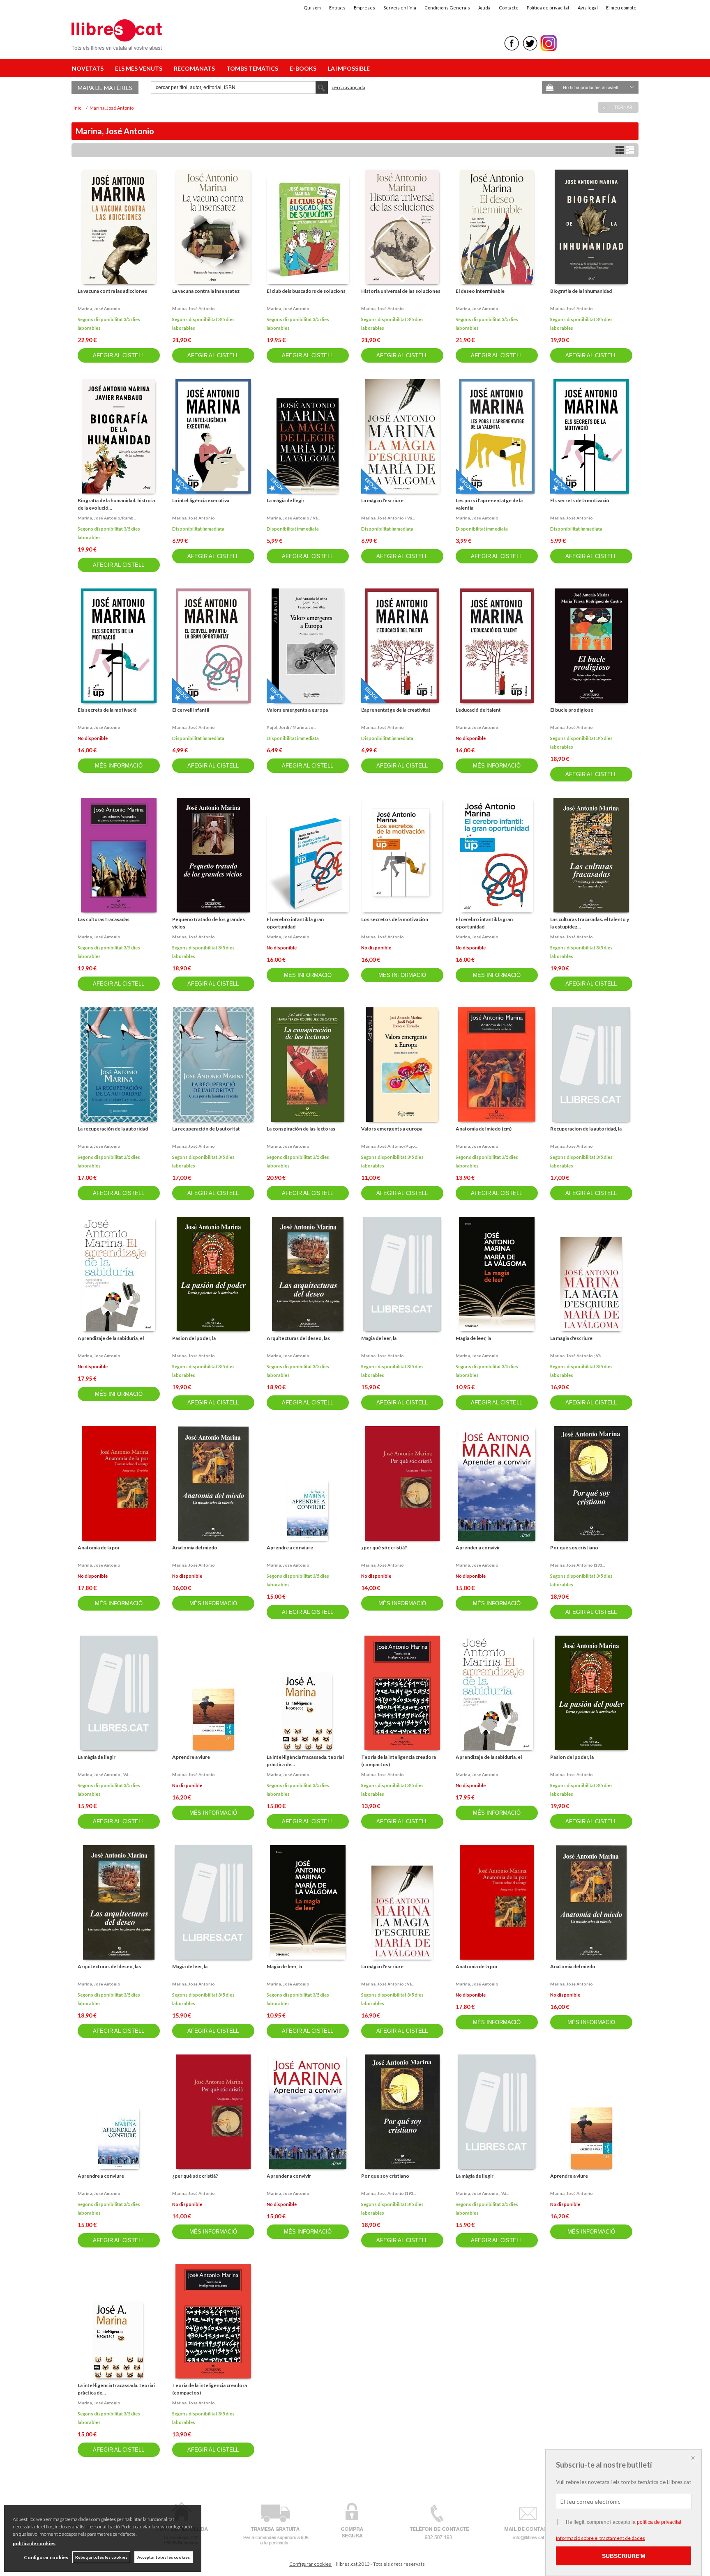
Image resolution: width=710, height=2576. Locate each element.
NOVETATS (89, 68)
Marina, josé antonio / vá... (293, 518)
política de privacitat (659, 2522)
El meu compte (621, 8)
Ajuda (484, 8)
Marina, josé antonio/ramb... (107, 518)
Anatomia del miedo (195, 1548)
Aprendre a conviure (290, 1548)
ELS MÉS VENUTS (140, 68)
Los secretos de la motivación (395, 919)
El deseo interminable (480, 291)
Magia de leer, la (379, 1338)
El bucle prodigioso (572, 710)
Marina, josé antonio (99, 308)
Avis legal (588, 8)
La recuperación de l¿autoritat (206, 1129)
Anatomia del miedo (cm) (484, 1129)
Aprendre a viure (191, 1757)
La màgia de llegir (286, 500)
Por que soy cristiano (574, 1548)
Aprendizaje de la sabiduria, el (111, 1338)
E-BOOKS (304, 68)
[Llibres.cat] (117, 45)
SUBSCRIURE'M (624, 2556)
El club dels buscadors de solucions (306, 291)
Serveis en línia (400, 8)
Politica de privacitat (548, 8)
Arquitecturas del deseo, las (298, 1338)
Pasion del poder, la (194, 1338)
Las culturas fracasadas (104, 919)
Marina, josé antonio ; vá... (577, 1356)
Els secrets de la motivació (580, 500)
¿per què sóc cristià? (384, 1548)
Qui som (312, 8)
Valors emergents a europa (297, 710)
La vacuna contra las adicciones (112, 291)
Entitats (337, 8)
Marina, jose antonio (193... (577, 1565)
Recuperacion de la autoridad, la (586, 1129)
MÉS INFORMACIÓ (119, 766)
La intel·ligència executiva (201, 500)
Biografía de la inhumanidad (581, 291)
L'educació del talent (478, 710)
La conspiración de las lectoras (301, 1129)
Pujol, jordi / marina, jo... (291, 727)
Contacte (509, 8)
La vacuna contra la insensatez (206, 291)
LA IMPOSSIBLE (349, 68)
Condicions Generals (447, 8)
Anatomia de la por (99, 1548)
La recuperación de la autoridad (113, 1129)
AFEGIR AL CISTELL (119, 355)
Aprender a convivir (478, 1548)
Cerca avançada (348, 87)
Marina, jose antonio (477, 1146)
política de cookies (34, 2543)
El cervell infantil (191, 710)
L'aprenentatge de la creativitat (396, 710)
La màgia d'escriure (382, 500)
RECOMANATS (196, 68)
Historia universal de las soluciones (401, 291)
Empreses (364, 8)
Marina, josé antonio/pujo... (389, 1146)
